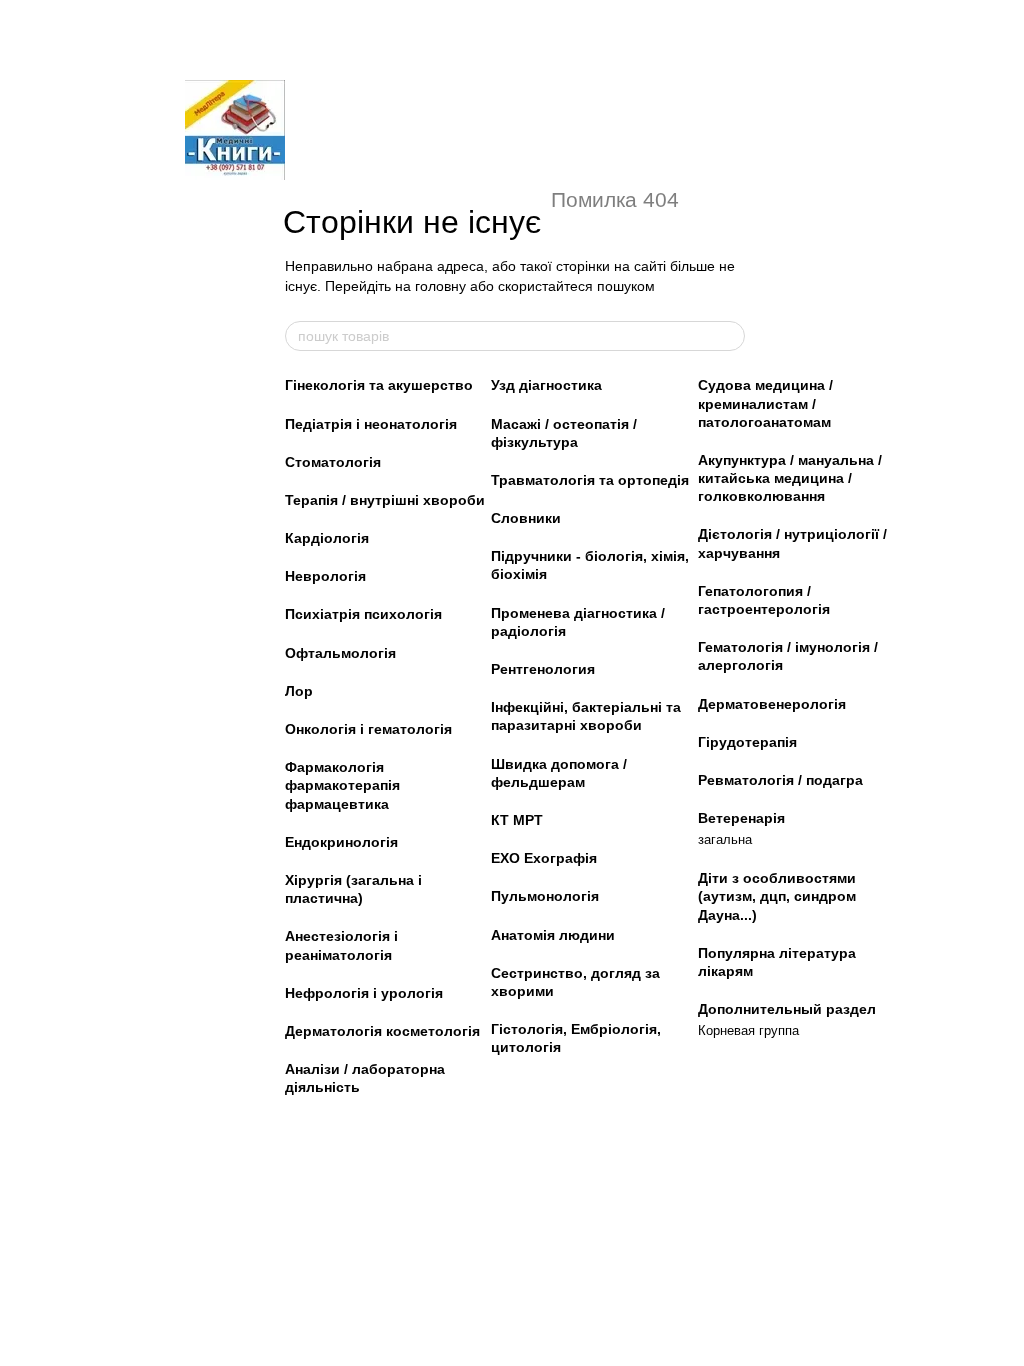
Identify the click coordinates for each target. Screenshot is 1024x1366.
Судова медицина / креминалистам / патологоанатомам (765, 403)
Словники (526, 518)
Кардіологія (327, 538)
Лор (299, 691)
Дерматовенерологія (772, 704)
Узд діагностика (546, 385)
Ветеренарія (741, 818)
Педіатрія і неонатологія (371, 424)
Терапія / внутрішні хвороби (385, 500)
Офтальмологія (340, 653)
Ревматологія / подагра (780, 780)
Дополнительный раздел (787, 1009)
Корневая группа (748, 1030)
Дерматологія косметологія (382, 1031)
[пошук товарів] (729, 336)
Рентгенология (543, 669)
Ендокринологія (341, 842)
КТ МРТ (517, 820)
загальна (725, 839)
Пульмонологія (545, 896)
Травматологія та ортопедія (590, 480)
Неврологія (325, 576)
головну (440, 286)
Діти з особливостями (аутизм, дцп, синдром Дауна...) (777, 896)
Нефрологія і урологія (364, 993)
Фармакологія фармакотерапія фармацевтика (342, 785)
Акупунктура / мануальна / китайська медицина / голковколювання (790, 478)
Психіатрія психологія (363, 614)
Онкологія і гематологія (368, 729)
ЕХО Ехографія (544, 858)
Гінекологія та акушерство (379, 385)
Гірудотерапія (747, 742)
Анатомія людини (553, 935)
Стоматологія (333, 462)
